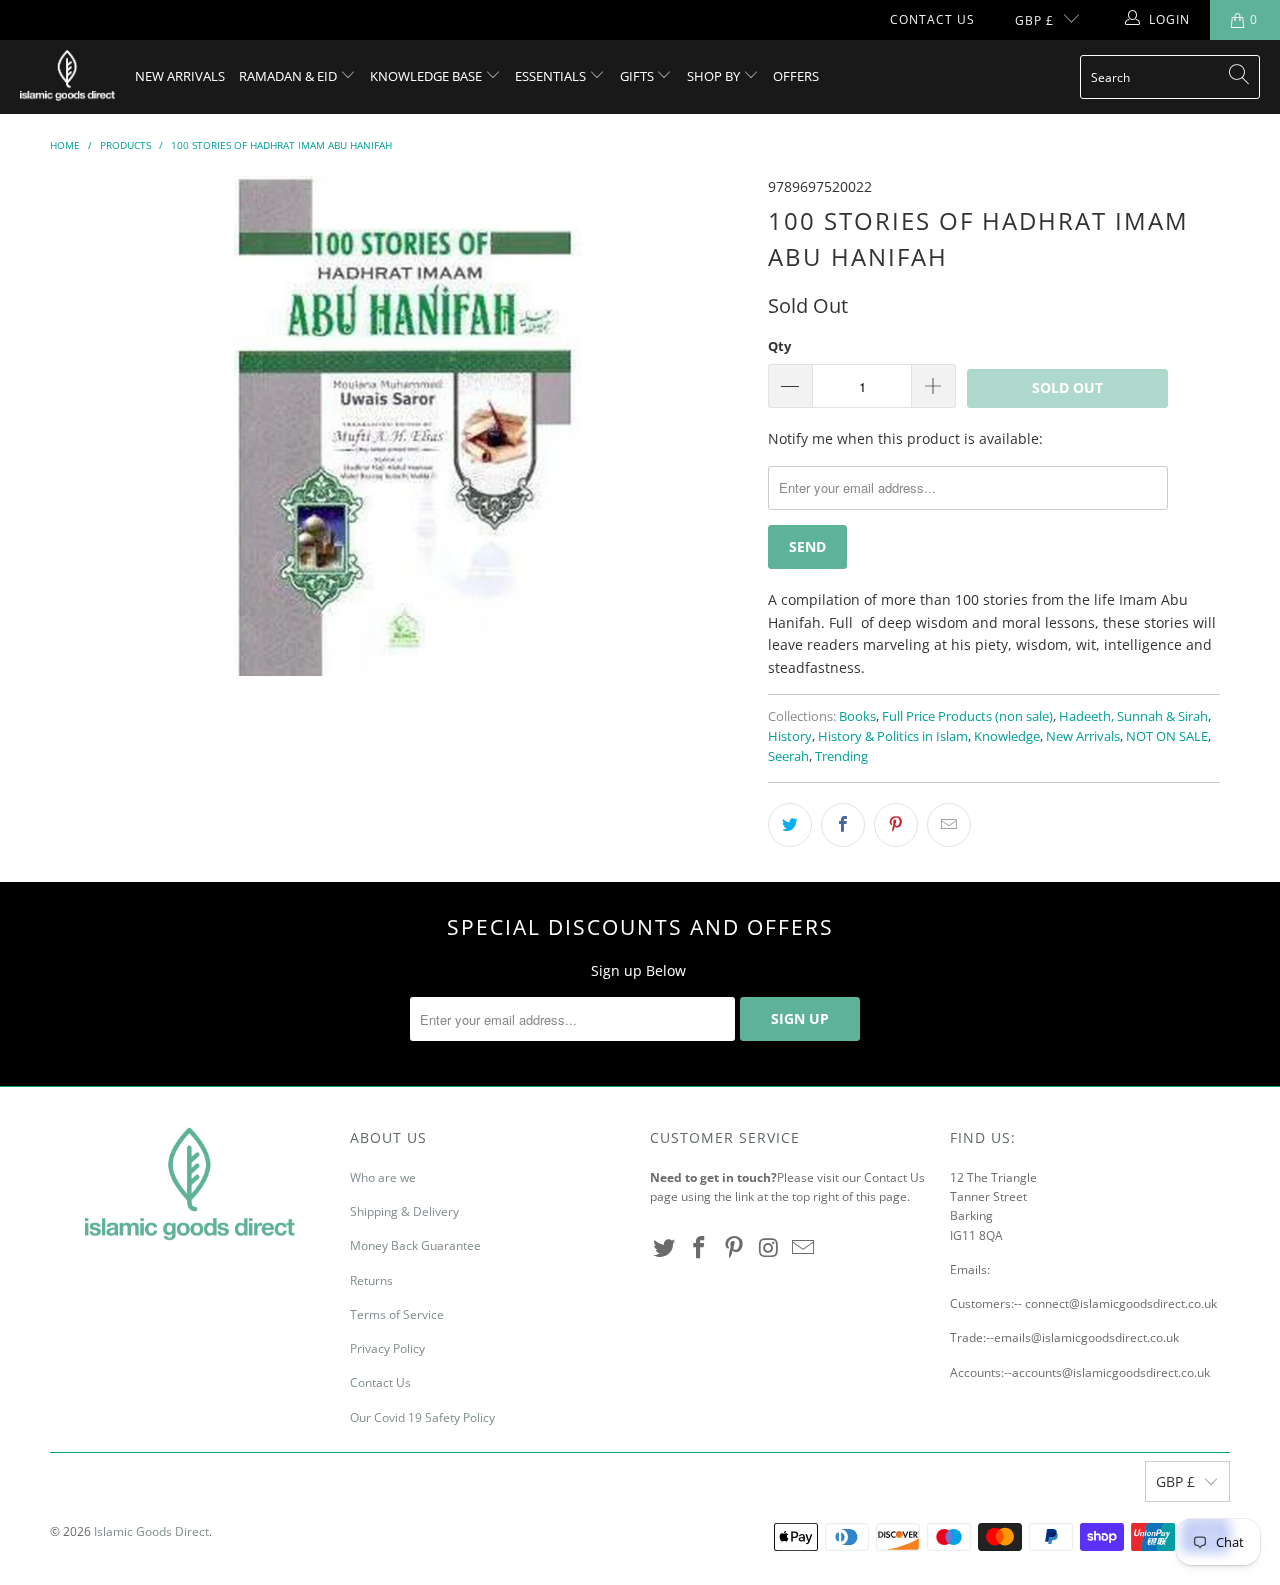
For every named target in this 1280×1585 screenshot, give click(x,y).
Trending (841, 756)
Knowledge (1007, 736)
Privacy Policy (387, 1348)
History (790, 736)
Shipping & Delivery (404, 1211)
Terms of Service (397, 1314)
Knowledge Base (427, 76)
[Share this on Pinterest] (896, 825)
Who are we (383, 1177)
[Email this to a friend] (949, 825)
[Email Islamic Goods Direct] (804, 1248)
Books (857, 716)
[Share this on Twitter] (790, 825)
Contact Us (932, 19)
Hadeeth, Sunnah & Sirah (1133, 716)
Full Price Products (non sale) (967, 716)
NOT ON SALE (1167, 736)
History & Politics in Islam (893, 736)
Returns (371, 1280)
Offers (796, 76)
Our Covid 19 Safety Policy (422, 1417)
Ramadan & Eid (289, 76)
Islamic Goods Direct (151, 1531)
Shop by (715, 76)
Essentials (552, 76)
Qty (779, 346)
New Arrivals (180, 76)
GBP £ (1034, 20)
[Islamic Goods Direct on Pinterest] (734, 1248)
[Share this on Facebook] (843, 825)
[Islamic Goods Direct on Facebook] (700, 1248)
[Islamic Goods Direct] (67, 77)
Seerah (788, 756)
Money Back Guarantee (415, 1245)
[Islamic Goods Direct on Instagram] (769, 1248)
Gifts (638, 76)
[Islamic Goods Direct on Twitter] (665, 1248)
